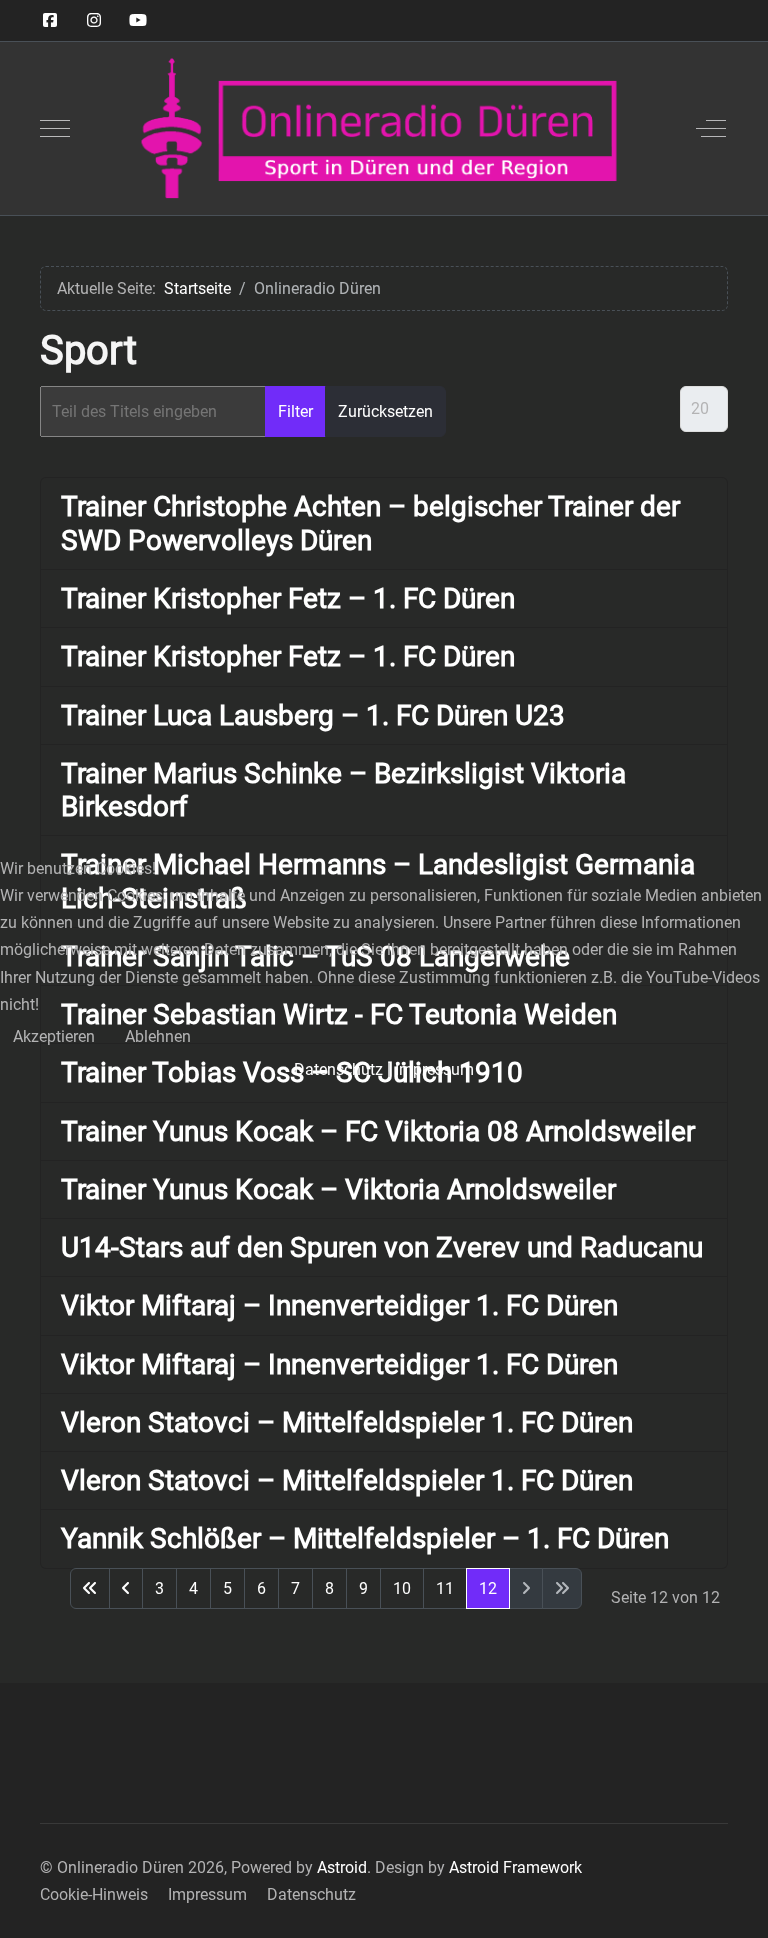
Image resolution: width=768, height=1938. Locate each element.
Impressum (434, 1069)
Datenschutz (338, 1069)
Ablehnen (158, 1036)
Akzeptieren (54, 1036)
